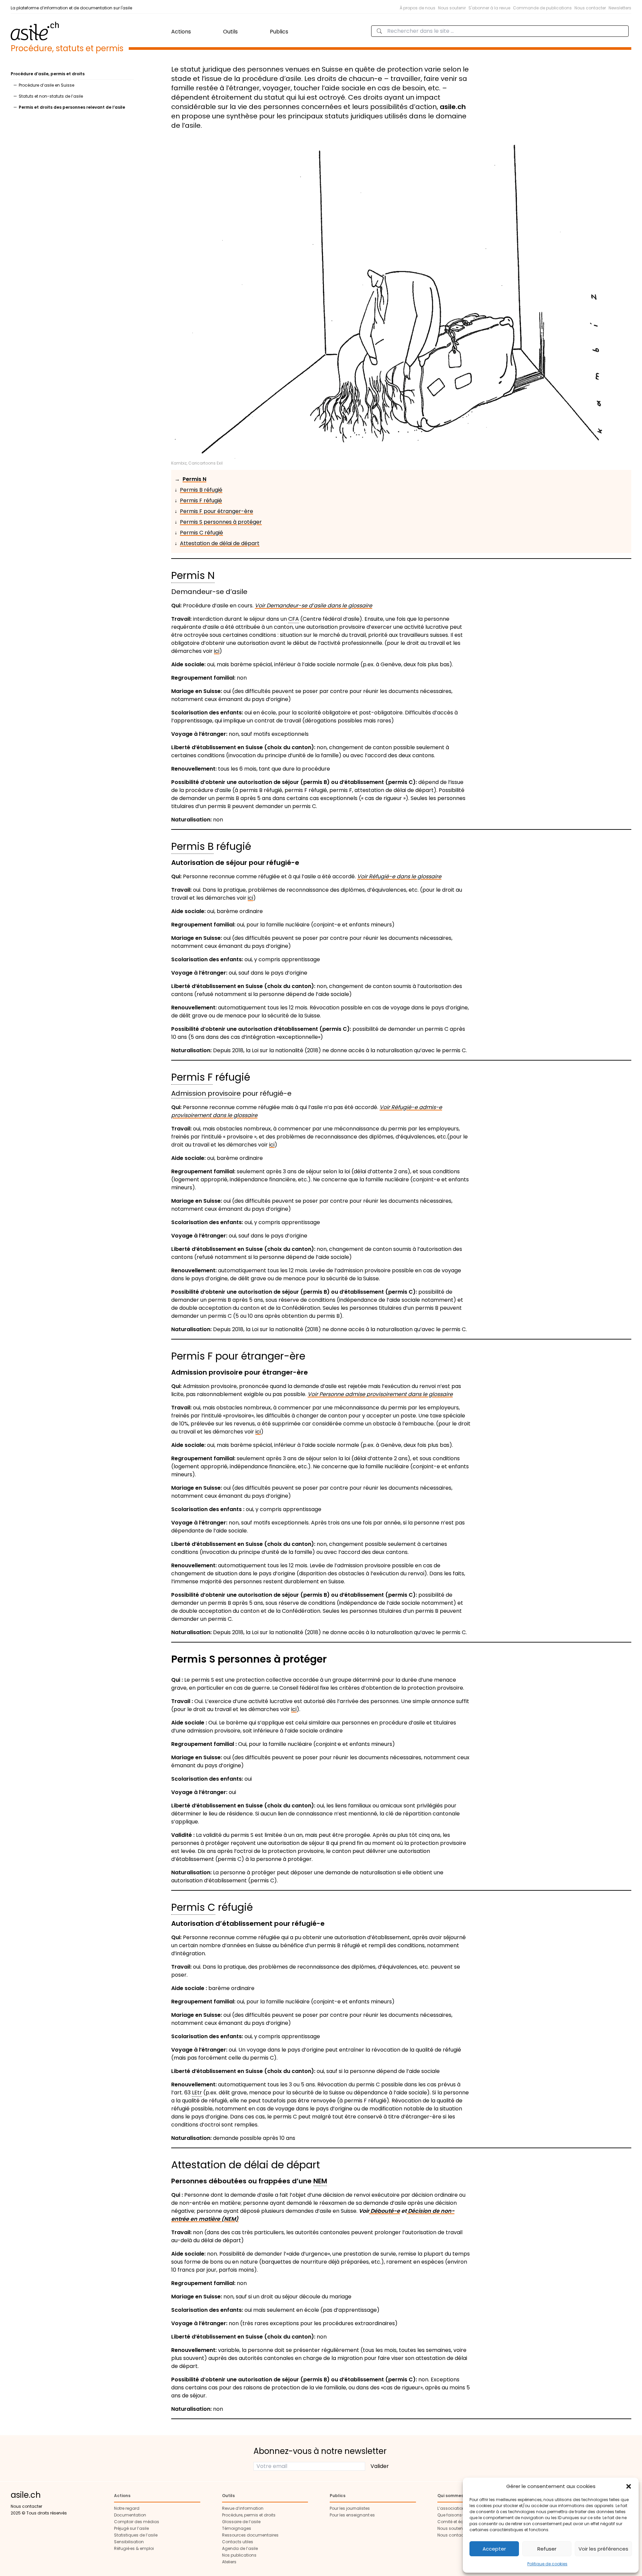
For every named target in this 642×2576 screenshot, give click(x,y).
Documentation (130, 2515)
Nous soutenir (452, 8)
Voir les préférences (603, 2549)
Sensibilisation (129, 2542)
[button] (629, 2486)
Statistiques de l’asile (136, 2535)
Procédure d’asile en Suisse (46, 85)
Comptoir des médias (137, 2522)
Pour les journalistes (350, 2508)
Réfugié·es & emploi (134, 2548)
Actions (181, 32)
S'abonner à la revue (489, 8)
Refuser (547, 2549)
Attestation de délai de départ (220, 543)
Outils (230, 32)
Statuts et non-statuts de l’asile (51, 96)
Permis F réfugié (201, 501)
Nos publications (239, 2555)
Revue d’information (243, 2508)
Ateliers (229, 2562)
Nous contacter (590, 8)
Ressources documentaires (250, 2535)
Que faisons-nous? (457, 2515)
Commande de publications (542, 8)
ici (217, 651)
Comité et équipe (455, 2522)
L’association (451, 2508)
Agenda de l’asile (240, 2548)
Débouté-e (385, 2211)
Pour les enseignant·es (352, 2515)
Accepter (494, 2549)
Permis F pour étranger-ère (217, 511)
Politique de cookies (547, 2564)
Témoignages (237, 2528)
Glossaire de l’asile (241, 2522)
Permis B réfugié (201, 490)
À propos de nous (417, 8)
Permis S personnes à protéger (221, 522)
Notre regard (127, 2508)
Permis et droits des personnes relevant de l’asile (72, 107)
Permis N (194, 479)
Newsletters (620, 8)
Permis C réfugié (201, 533)
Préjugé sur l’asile (131, 2528)
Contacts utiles (238, 2542)
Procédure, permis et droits (249, 2515)
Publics (279, 32)
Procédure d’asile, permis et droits (48, 74)
